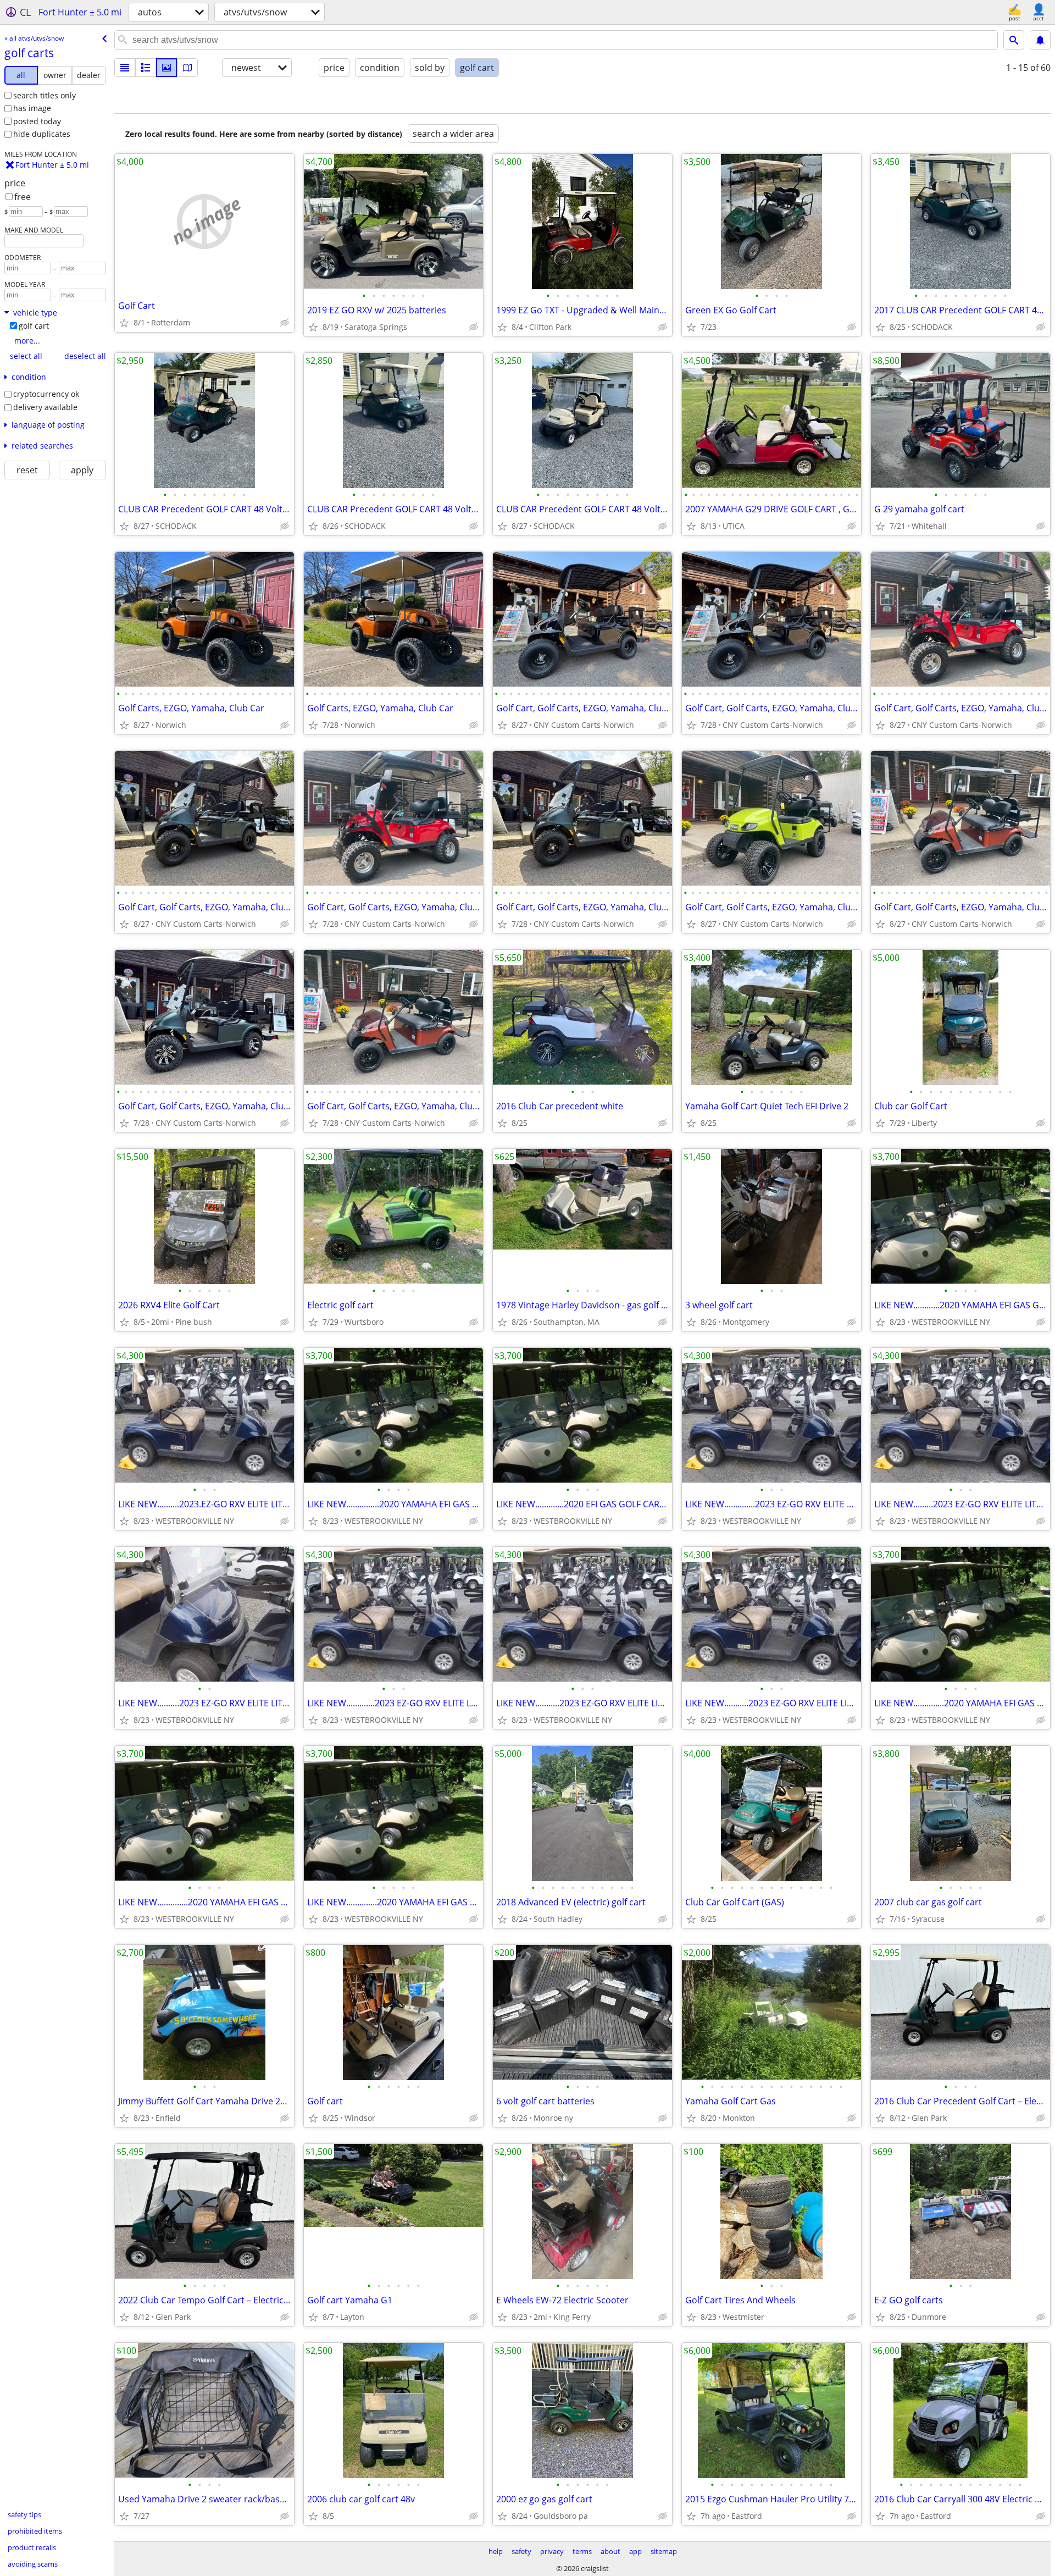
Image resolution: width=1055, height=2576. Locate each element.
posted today (37, 121)
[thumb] (146, 68)
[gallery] (166, 68)
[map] (187, 68)
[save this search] (1040, 40)
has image (32, 108)
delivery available (45, 407)
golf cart (34, 326)
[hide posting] (285, 323)
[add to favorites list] (124, 323)
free (23, 197)
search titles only (45, 95)
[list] (125, 68)
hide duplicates (42, 134)
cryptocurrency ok (46, 394)
